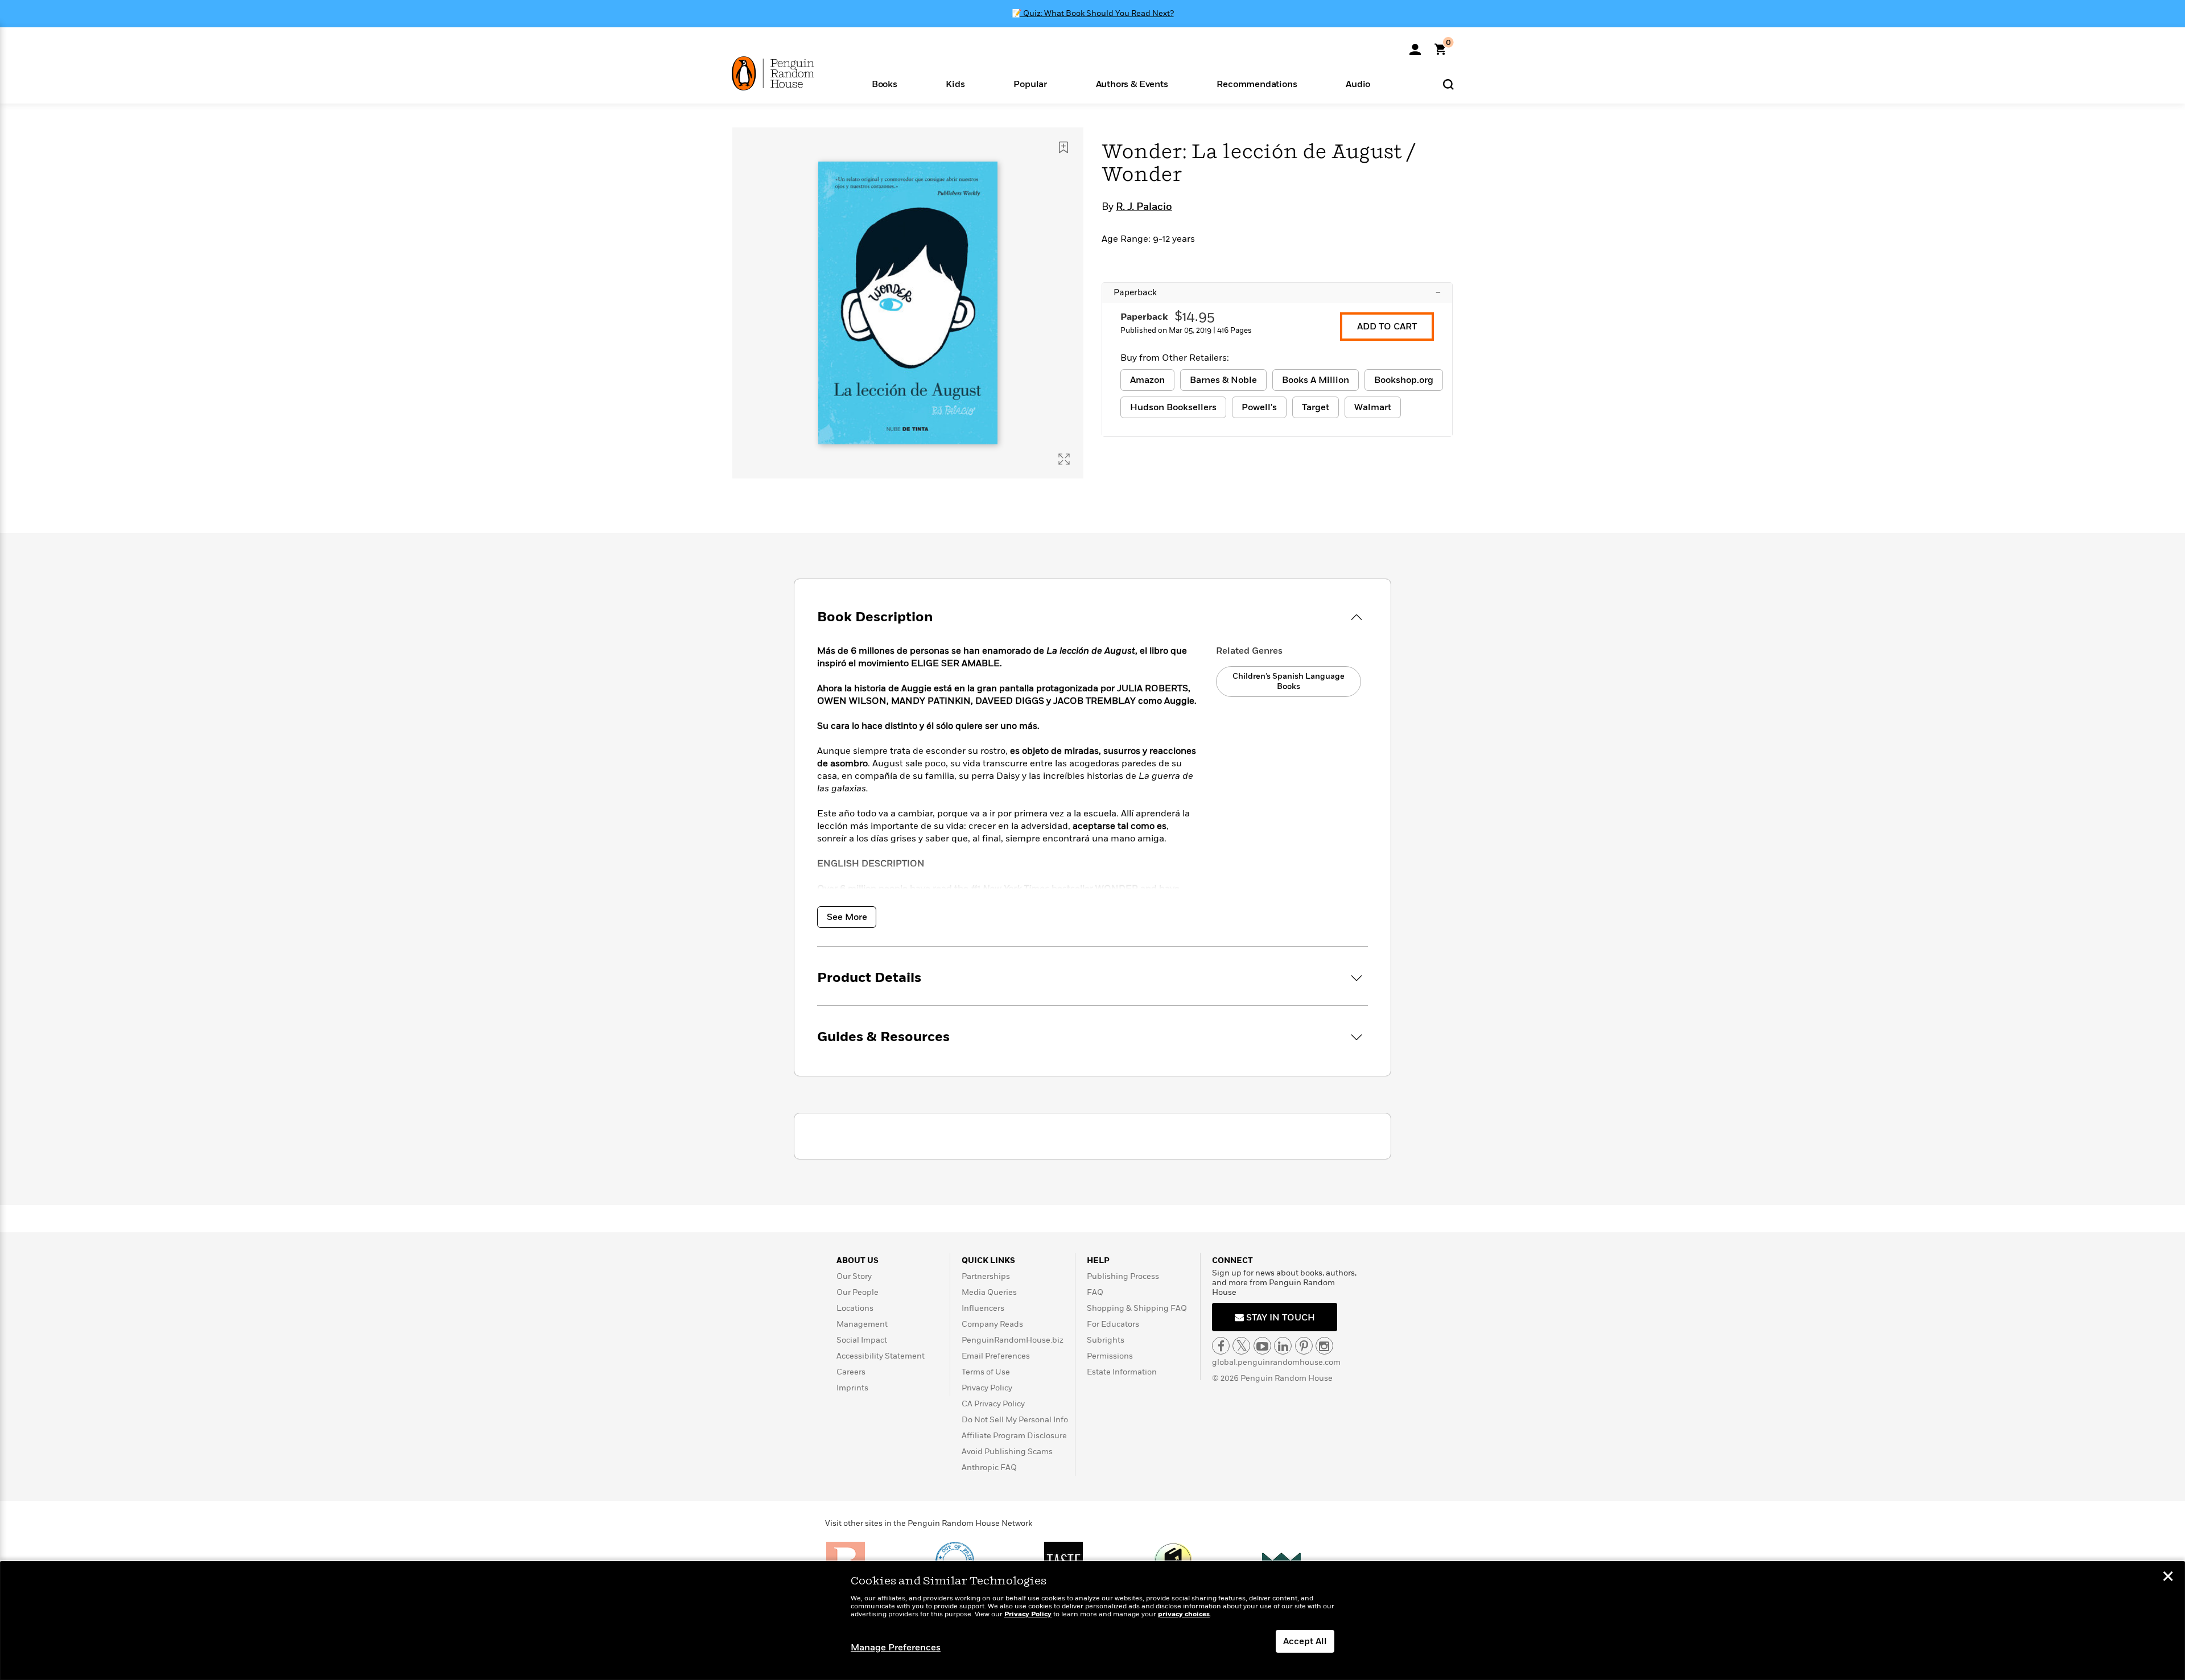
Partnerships (986, 1276)
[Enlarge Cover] (1064, 459)
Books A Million (1316, 380)
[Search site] (1448, 84)
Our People (857, 1292)
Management (862, 1324)
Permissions (1110, 1356)
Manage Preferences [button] (896, 1648)
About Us (857, 1260)
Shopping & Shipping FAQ (1137, 1308)
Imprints (852, 1388)
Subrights (1106, 1340)
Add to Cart (1387, 327)
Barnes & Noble (1223, 380)
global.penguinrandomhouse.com (1276, 1362)
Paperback (1277, 292)
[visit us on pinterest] (1304, 1346)
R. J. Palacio (1144, 207)
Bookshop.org (1404, 380)
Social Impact (862, 1340)
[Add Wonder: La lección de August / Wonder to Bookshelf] (1063, 147)
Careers (851, 1372)
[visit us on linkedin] (1283, 1346)
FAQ (1095, 1292)
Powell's (1259, 407)
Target (1316, 407)
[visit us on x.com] (1241, 1346)
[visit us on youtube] (1262, 1346)
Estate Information (1122, 1372)
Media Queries (989, 1292)
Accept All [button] (1305, 1641)
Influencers (983, 1308)
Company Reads (992, 1324)
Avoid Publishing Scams (1007, 1452)
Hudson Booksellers (1173, 407)
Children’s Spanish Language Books (1289, 681)
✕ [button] (2168, 1578)
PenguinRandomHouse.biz (1013, 1340)
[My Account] (1415, 46)
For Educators (1113, 1324)
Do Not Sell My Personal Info (1015, 1420)
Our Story (854, 1276)
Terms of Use (986, 1372)
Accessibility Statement (881, 1356)
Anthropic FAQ (989, 1468)
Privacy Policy (987, 1388)
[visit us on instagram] (1324, 1346)
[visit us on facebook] (1221, 1346)
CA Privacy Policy (993, 1404)
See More (847, 917)
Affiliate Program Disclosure (1014, 1436)
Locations (855, 1308)
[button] (885, 83)
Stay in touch (1279, 1318)
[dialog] (1092, 1621)
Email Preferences (996, 1356)
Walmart (1373, 407)
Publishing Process (1123, 1276)
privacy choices (1184, 1614)
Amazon (1147, 380)
